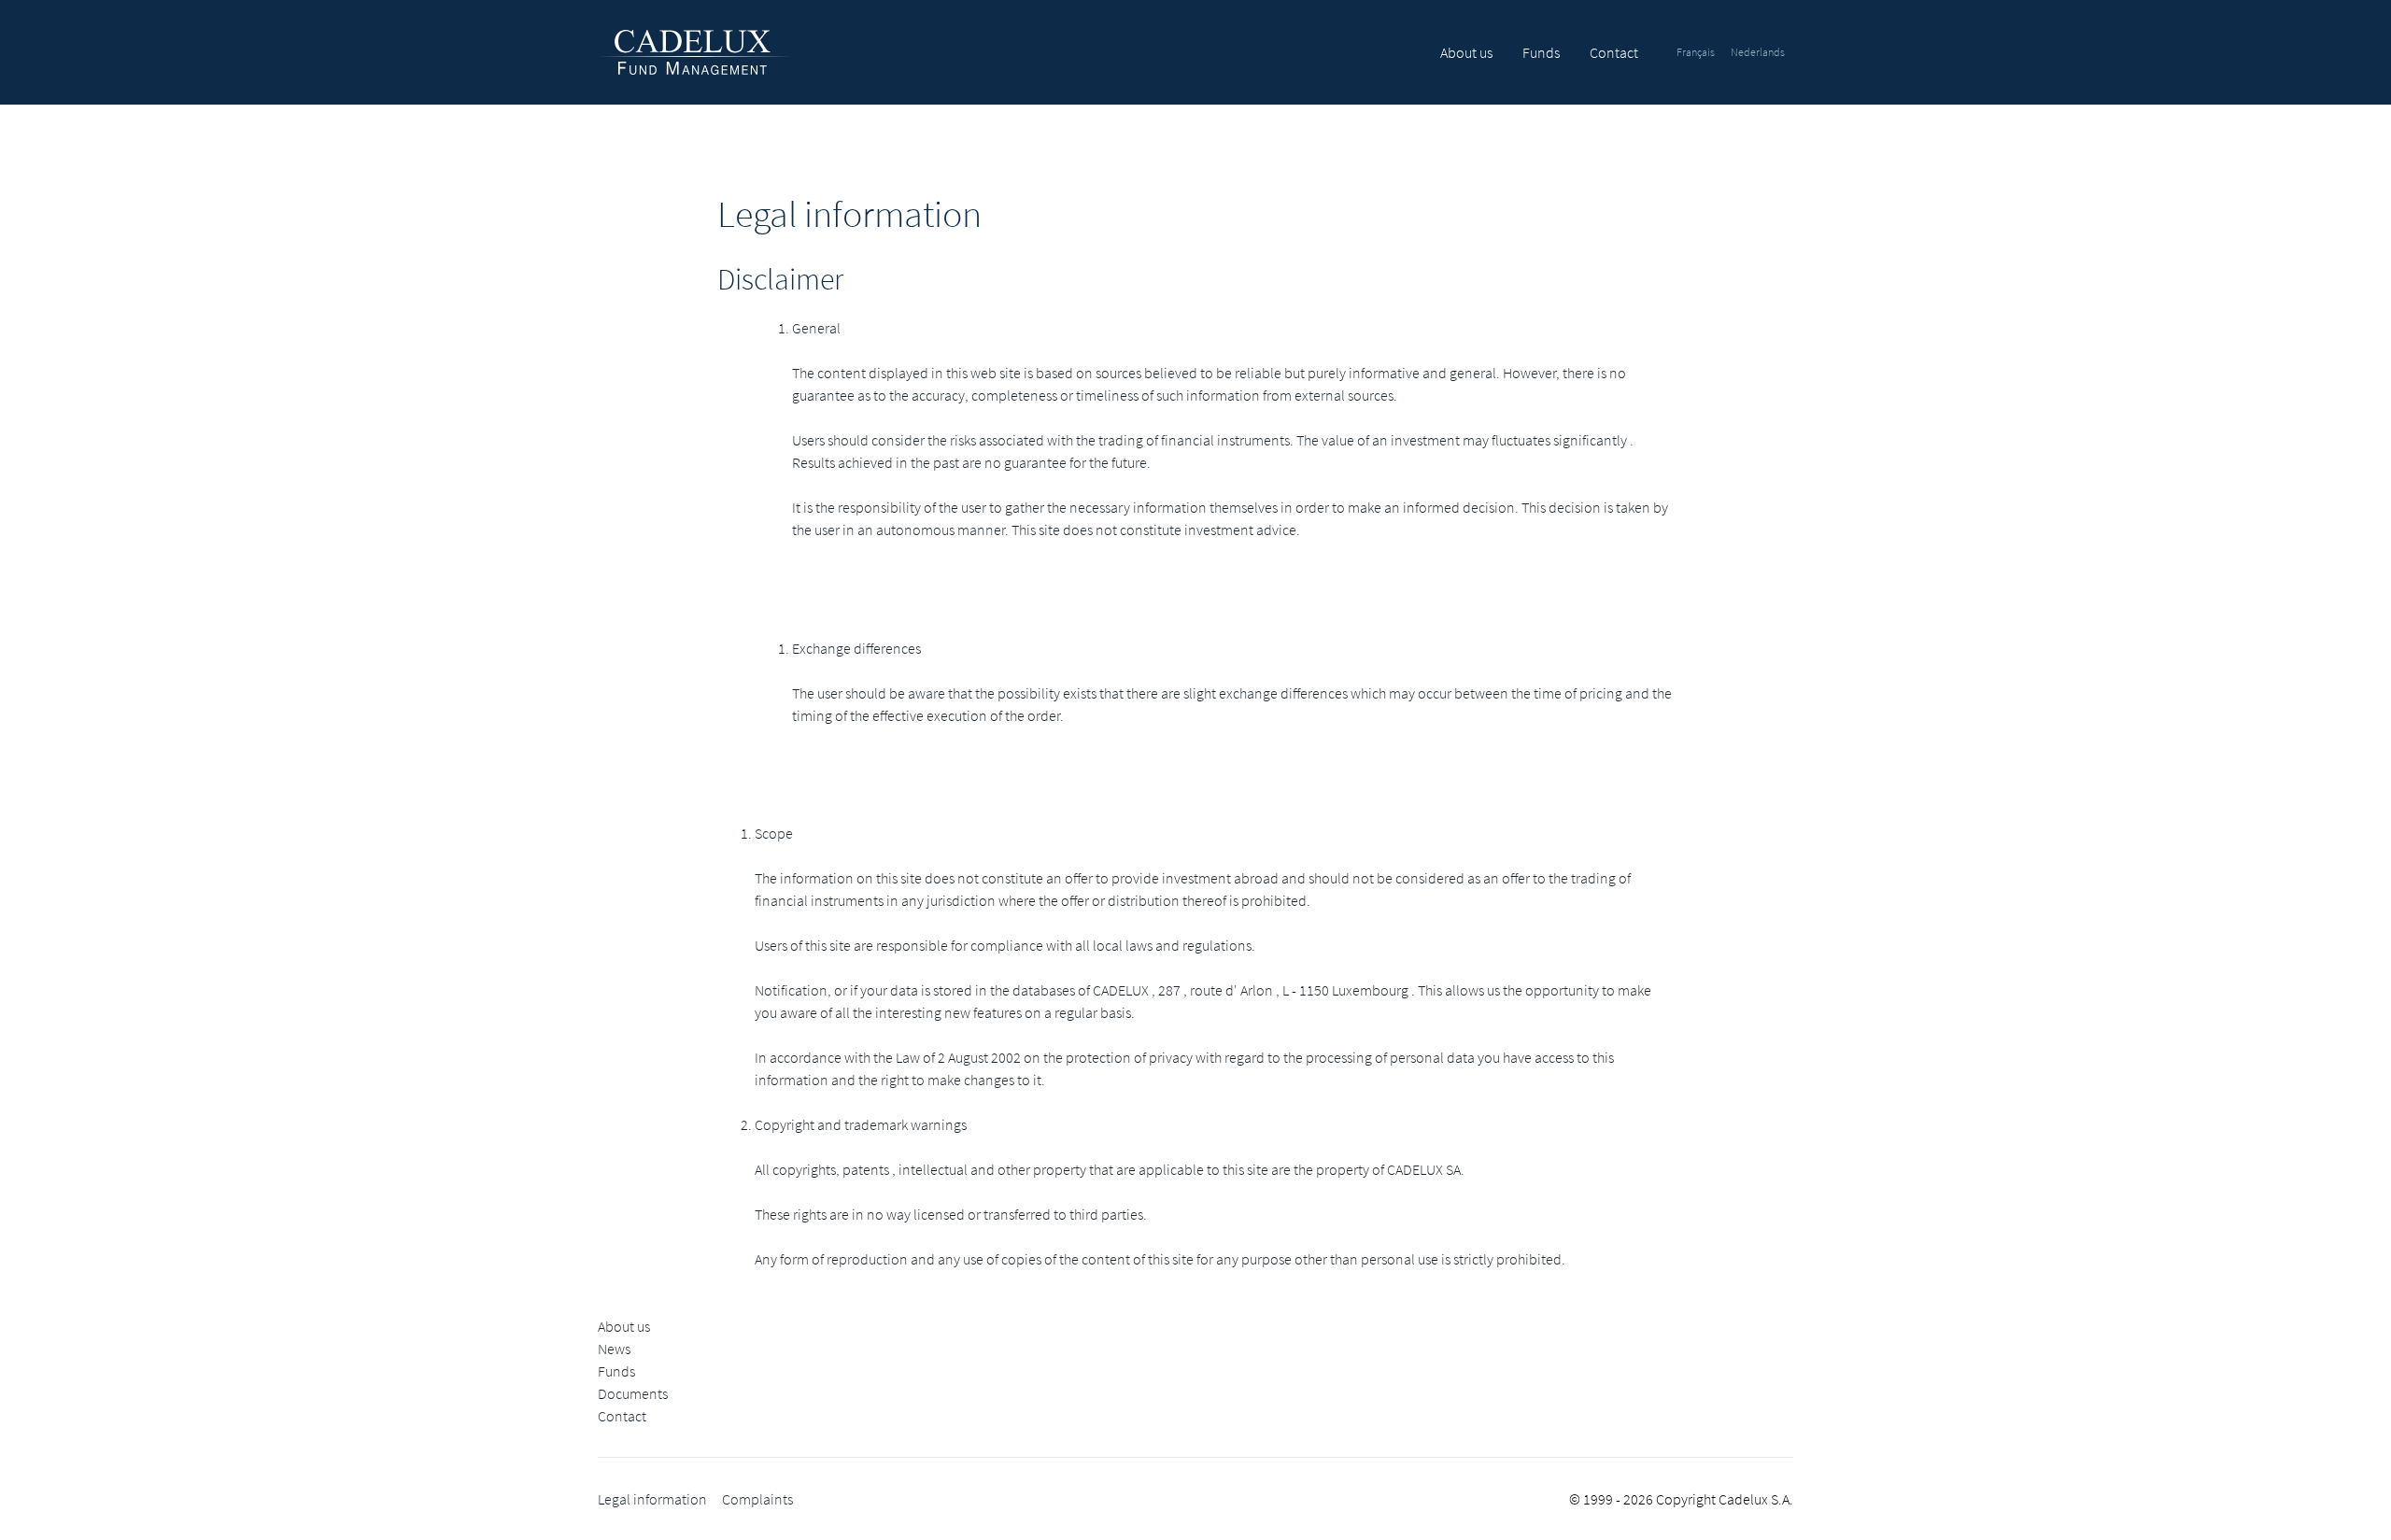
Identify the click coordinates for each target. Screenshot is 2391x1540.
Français (1696, 52)
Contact (1614, 52)
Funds (1541, 52)
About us (1466, 52)
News (614, 1349)
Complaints (757, 1499)
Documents (633, 1393)
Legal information (652, 1499)
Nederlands (1758, 52)
